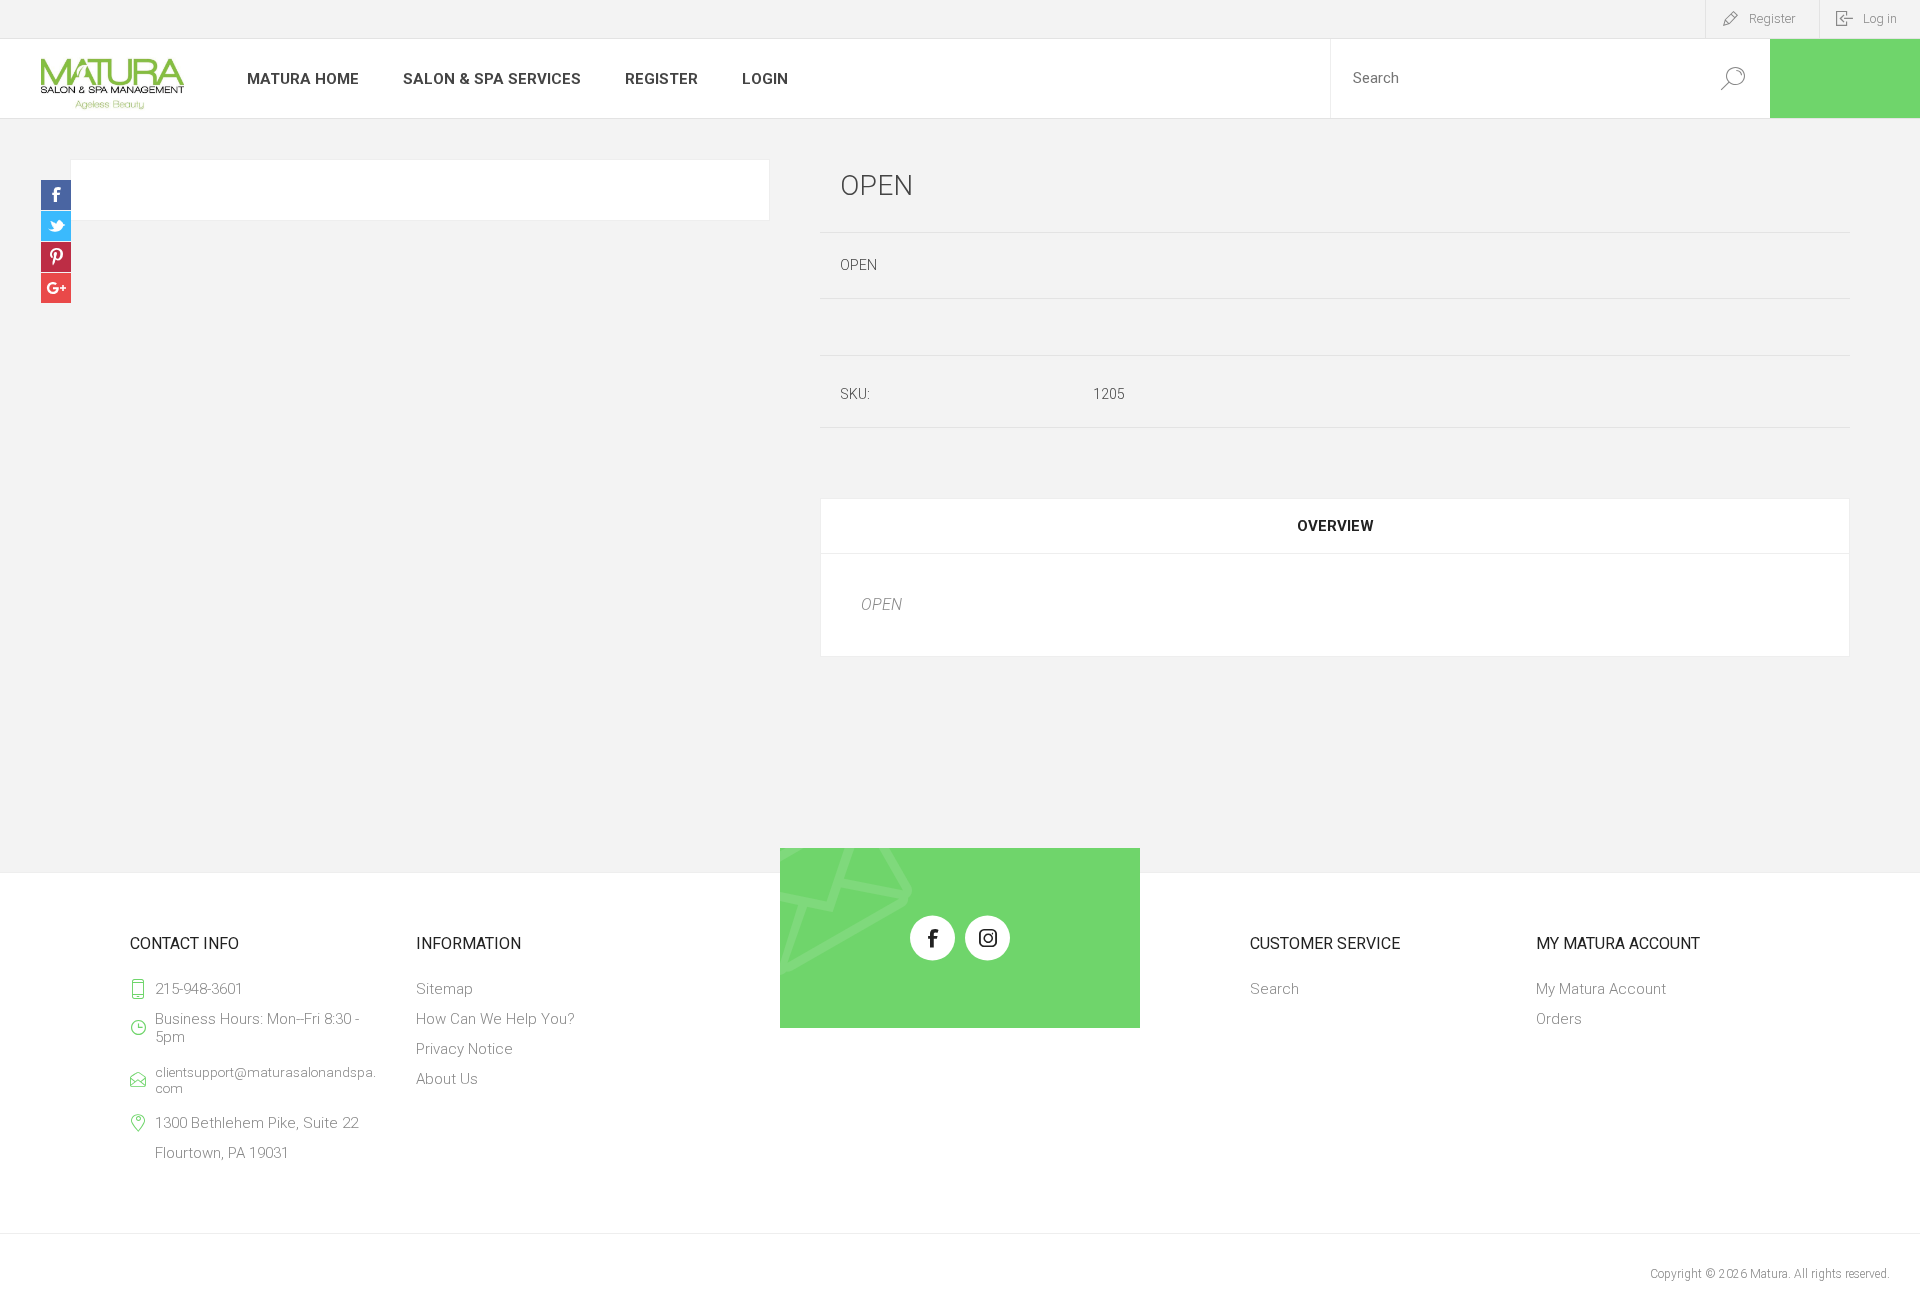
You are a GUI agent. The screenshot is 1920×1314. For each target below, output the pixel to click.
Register (1772, 18)
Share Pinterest (56, 257)
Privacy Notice (464, 1049)
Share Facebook (56, 195)
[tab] (1335, 526)
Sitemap (444, 989)
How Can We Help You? (495, 1019)
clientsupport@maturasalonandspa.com (265, 1080)
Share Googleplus (56, 288)
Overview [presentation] (1335, 526)
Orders (1559, 1019)
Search (1274, 989)
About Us (447, 1079)
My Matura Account (1601, 989)
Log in (1880, 18)
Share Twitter (56, 226)
